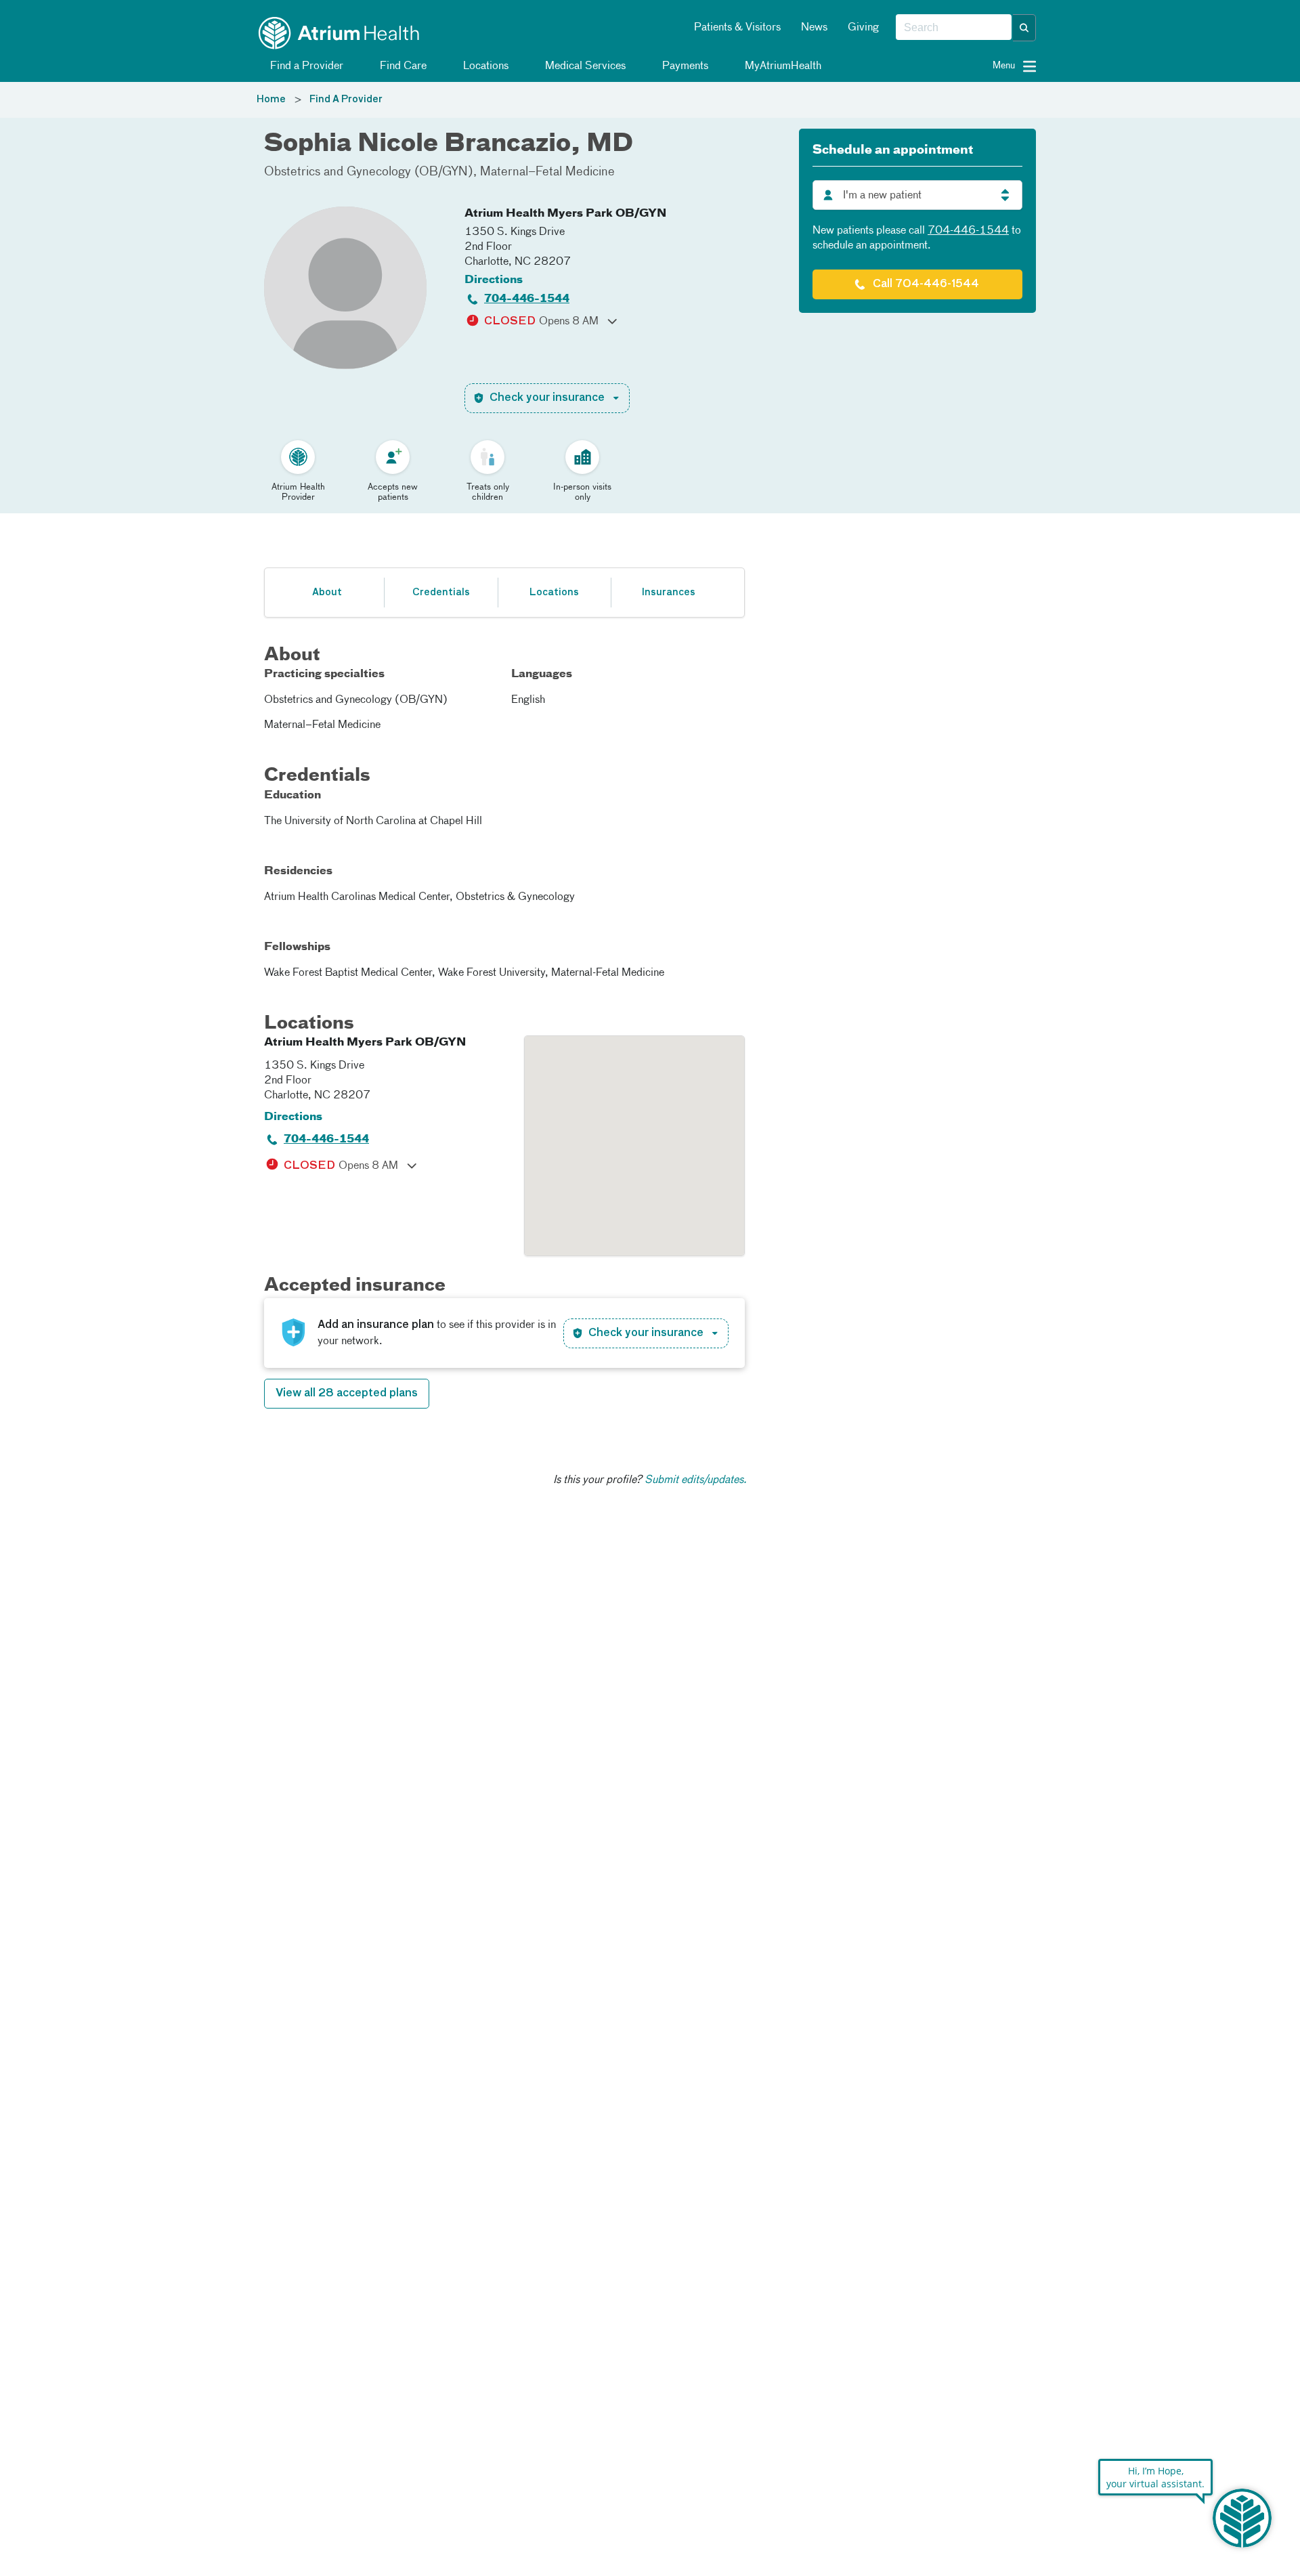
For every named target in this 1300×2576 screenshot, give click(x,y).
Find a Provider (305, 66)
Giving (863, 28)
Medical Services (584, 66)
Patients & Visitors (737, 28)
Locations (484, 66)
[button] (1024, 28)
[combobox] (954, 28)
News (814, 28)
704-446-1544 (527, 299)
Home (271, 100)
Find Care (402, 66)
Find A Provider (346, 100)
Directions (494, 280)
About (327, 593)
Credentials (441, 593)
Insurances (668, 593)
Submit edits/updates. (696, 1480)
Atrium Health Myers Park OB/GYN (565, 214)
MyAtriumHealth (782, 66)
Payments (684, 66)
